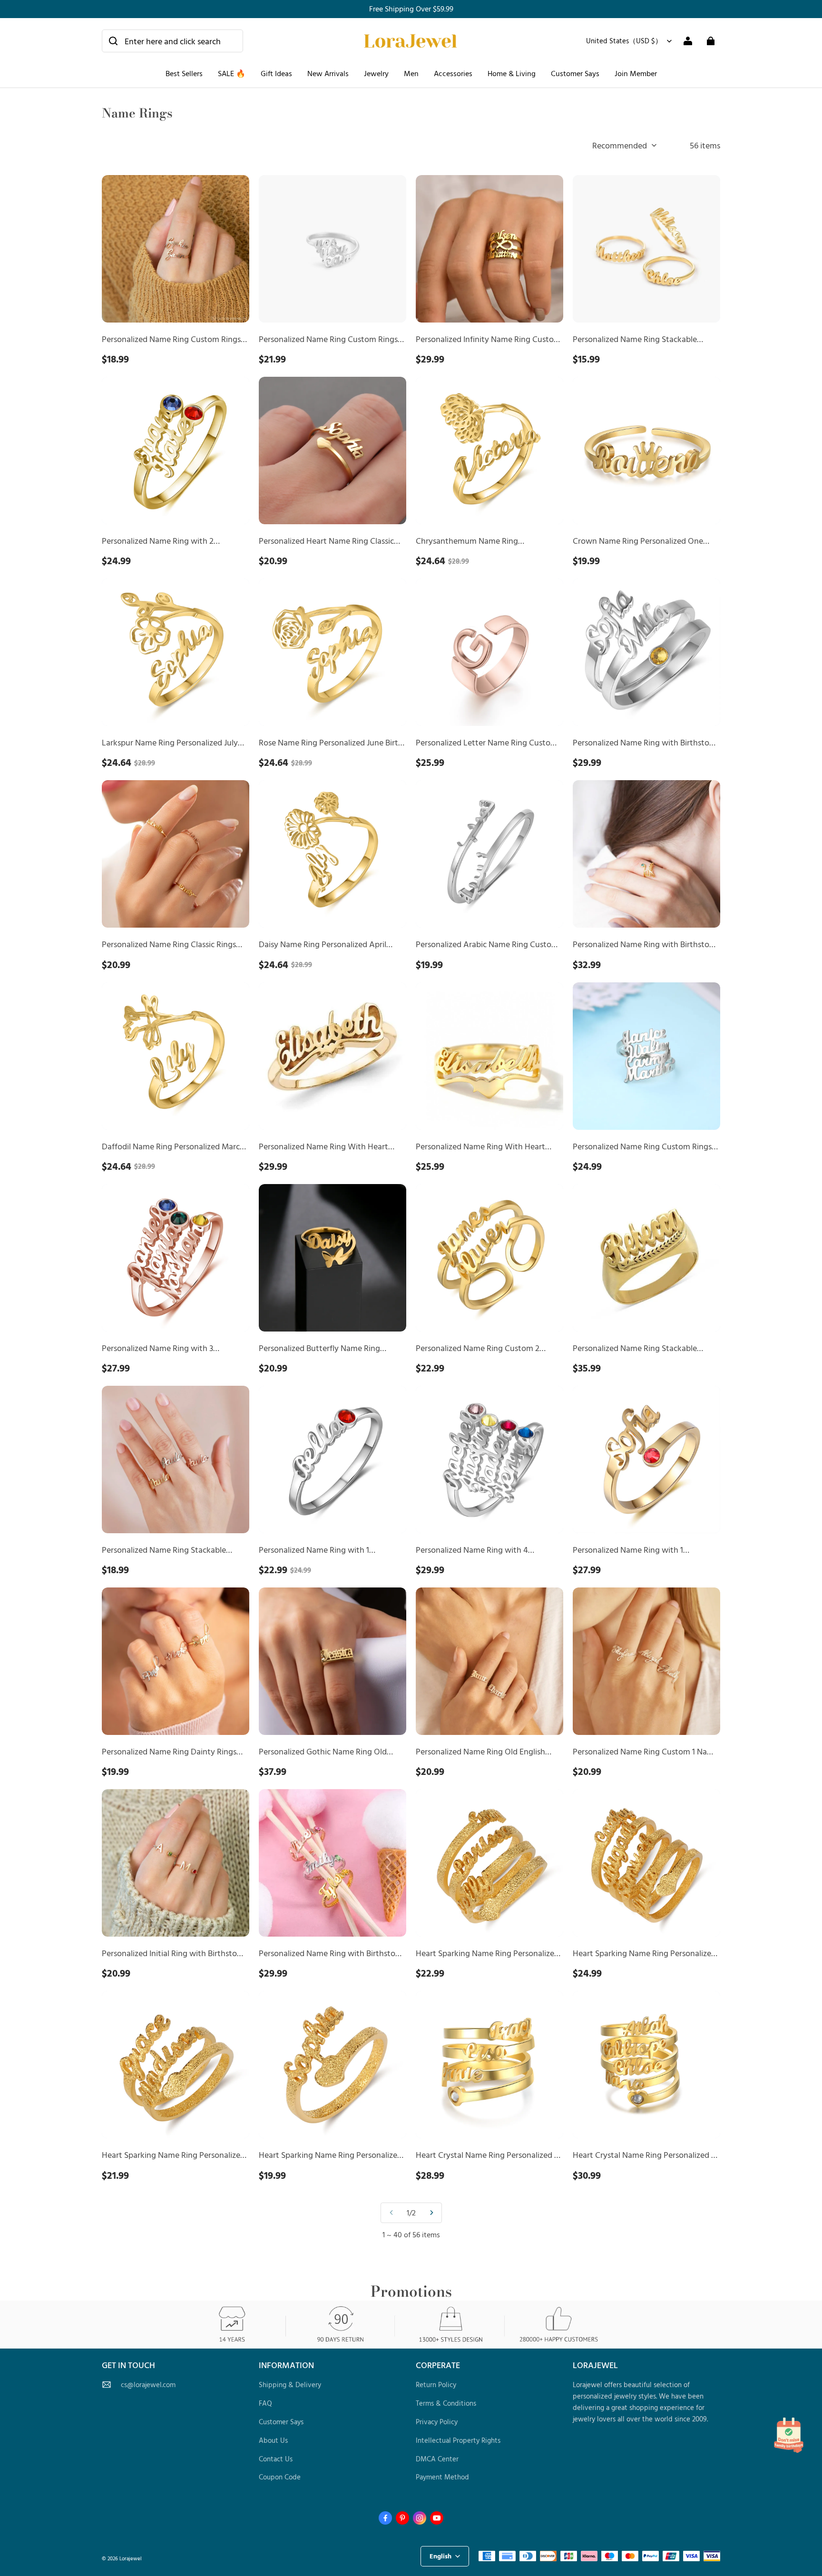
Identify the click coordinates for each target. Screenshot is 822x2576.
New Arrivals (328, 73)
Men (411, 73)
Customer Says (575, 73)
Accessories (453, 73)
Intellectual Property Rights (458, 2440)
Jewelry (376, 73)
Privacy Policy (437, 2422)
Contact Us (276, 2459)
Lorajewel (131, 2558)
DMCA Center (437, 2459)
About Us (273, 2440)
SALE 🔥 (232, 73)
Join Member (636, 73)
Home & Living (512, 73)
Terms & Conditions (446, 2403)
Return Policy (436, 2385)
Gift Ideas (276, 73)
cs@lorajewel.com (148, 2385)
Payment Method (442, 2477)
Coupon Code (280, 2477)
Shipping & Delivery (290, 2385)
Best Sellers (184, 73)
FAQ (265, 2403)
